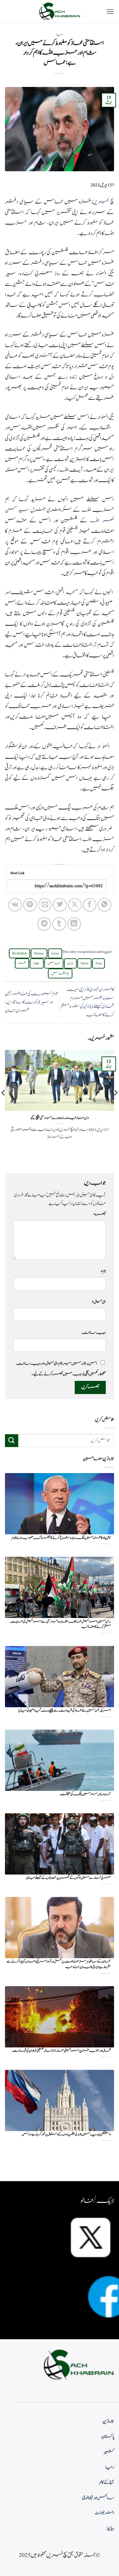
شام (37, 963)
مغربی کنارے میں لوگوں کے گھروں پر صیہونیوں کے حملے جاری (68, 1878)
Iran (99, 963)
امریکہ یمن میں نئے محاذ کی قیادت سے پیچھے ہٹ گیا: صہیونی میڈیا (65, 1711)
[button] (110, 11)
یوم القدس (60, 973)
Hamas (39, 953)
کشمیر (109, 2452)
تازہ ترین (108, 2422)
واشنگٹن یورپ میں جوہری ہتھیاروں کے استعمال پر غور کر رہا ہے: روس (66, 2135)
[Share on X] (75, 905)
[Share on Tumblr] (59, 924)
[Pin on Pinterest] (30, 905)
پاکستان (108, 2437)
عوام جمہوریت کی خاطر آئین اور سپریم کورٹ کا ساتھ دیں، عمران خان (32, 1002)
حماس (54, 963)
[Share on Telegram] (44, 924)
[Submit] (12, 1441)
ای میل (99, 1302)
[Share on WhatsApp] (105, 905)
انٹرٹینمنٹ (104, 2513)
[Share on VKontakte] (15, 905)
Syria (84, 963)
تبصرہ (99, 1214)
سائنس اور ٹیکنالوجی (98, 2498)
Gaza (55, 953)
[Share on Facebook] (90, 905)
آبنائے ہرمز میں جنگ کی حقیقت (85, 1794)
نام (103, 1271)
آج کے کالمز (106, 2482)
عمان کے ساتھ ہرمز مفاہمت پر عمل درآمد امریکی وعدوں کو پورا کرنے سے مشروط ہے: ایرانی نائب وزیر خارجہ (59, 1964)
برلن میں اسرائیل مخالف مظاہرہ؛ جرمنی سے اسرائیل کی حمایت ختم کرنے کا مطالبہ (60, 1624)
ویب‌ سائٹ (94, 1332)
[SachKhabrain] (59, 11)
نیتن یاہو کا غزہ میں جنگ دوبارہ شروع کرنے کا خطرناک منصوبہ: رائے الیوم (61, 1538)
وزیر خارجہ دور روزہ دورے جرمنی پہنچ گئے (60, 1118)
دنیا (59, 35)
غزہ (22, 963)
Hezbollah (20, 953)
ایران (70, 963)
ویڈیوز (110, 2529)
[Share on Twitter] (60, 905)
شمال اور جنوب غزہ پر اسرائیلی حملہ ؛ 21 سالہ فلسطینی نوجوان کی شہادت (61, 2051)
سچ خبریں (103, 202)
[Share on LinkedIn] (74, 924)
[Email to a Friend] (45, 905)
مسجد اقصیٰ (67, 592)
